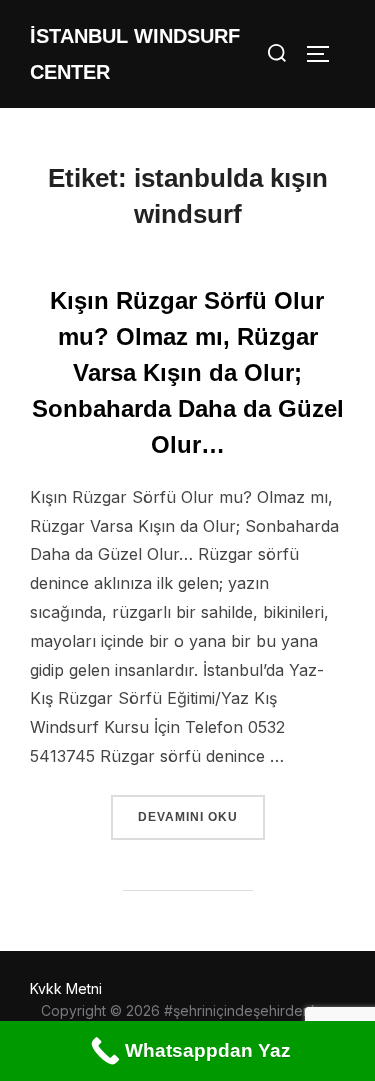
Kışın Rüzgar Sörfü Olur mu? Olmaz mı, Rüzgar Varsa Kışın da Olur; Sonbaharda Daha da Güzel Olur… (188, 372)
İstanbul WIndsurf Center (135, 54)
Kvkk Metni (66, 988)
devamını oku (201, 816)
